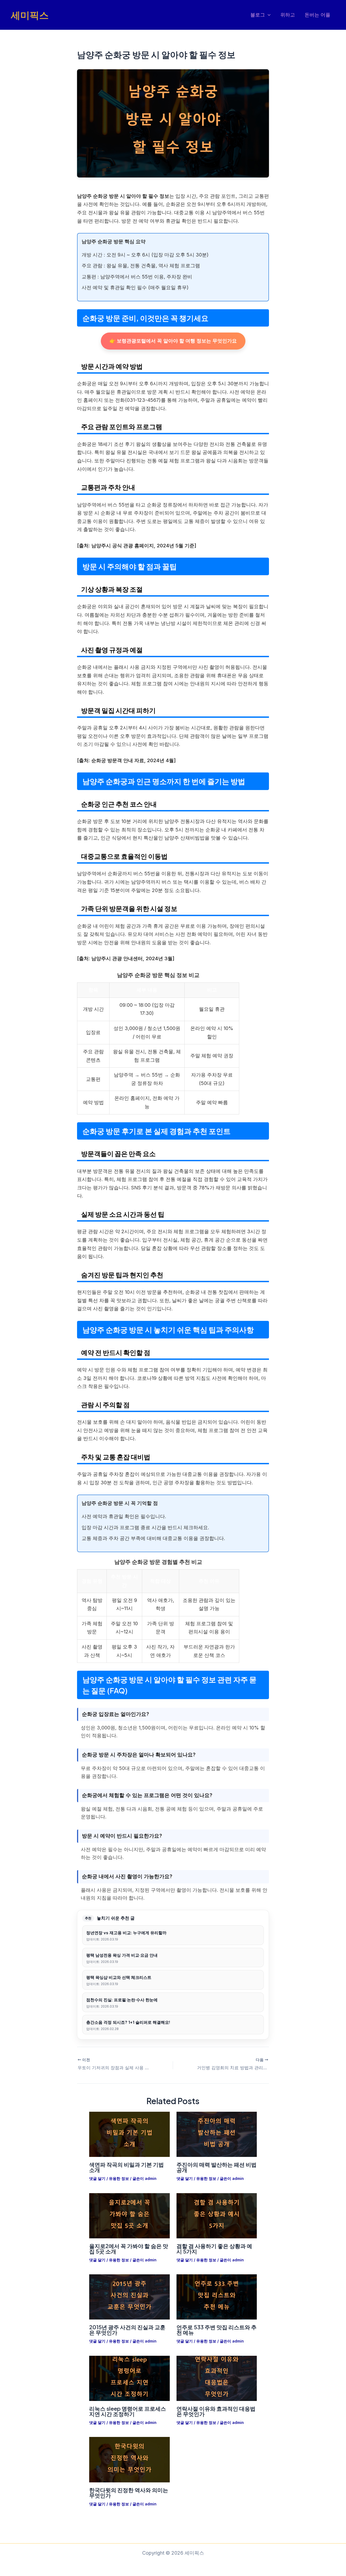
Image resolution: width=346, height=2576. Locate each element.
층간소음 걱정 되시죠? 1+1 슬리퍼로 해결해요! (128, 2022)
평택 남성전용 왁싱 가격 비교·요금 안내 (122, 1955)
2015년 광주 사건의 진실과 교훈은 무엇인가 (127, 2330)
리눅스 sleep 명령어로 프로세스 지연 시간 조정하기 (128, 2411)
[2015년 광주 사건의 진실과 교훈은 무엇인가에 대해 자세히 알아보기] (129, 2297)
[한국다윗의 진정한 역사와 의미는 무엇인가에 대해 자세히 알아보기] (129, 2459)
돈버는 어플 (317, 15)
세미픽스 (30, 15)
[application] (268, 15)
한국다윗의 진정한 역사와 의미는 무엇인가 (129, 2493)
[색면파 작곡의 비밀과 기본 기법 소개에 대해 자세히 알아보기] (129, 2134)
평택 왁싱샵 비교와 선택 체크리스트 (119, 1977)
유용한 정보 (119, 2178)
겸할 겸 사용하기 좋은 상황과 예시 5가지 (214, 2248)
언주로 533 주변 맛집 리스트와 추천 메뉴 (217, 2330)
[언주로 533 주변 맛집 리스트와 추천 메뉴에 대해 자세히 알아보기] (217, 2297)
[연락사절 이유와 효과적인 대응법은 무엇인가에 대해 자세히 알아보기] (217, 2378)
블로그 (258, 15)
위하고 (288, 15)
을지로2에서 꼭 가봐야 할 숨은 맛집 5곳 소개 (129, 2248)
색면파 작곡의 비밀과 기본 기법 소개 (127, 2167)
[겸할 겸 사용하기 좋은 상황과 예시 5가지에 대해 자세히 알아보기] (217, 2215)
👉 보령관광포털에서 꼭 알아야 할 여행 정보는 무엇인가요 (173, 341)
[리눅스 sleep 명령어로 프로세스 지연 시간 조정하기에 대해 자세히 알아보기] (129, 2378)
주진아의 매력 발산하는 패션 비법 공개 (217, 2167)
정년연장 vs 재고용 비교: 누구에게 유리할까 (126, 1933)
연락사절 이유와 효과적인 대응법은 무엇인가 (216, 2411)
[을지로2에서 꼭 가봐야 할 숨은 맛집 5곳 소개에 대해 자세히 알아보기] (129, 2215)
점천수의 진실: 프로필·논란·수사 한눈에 (122, 2000)
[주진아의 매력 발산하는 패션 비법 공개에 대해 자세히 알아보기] (217, 2134)
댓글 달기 (97, 2178)
